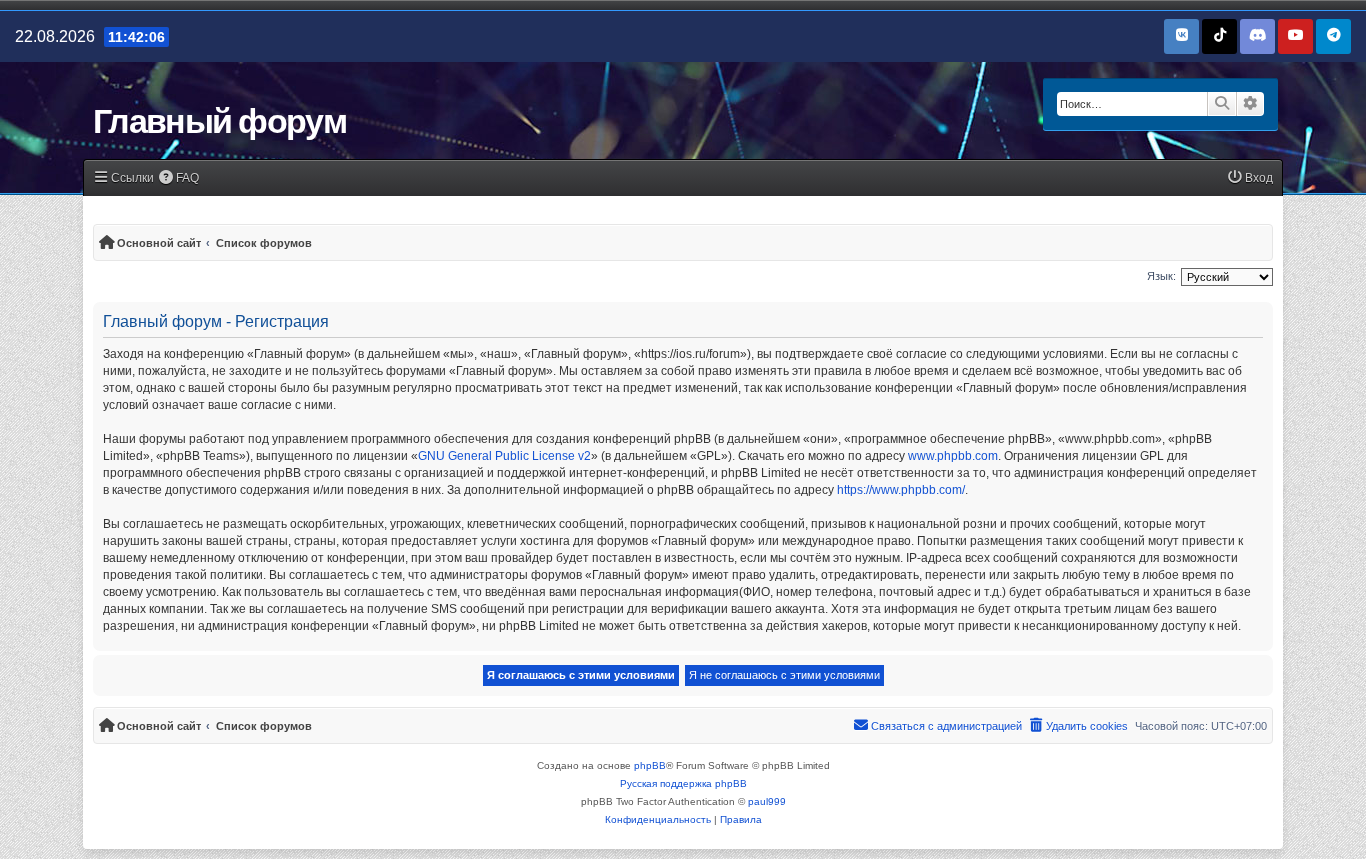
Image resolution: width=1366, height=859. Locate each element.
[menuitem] (179, 178)
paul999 (767, 801)
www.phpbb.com (953, 456)
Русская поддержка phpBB (683, 783)
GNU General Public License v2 (504, 456)
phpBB (650, 765)
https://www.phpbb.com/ (901, 490)
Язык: (1161, 276)
